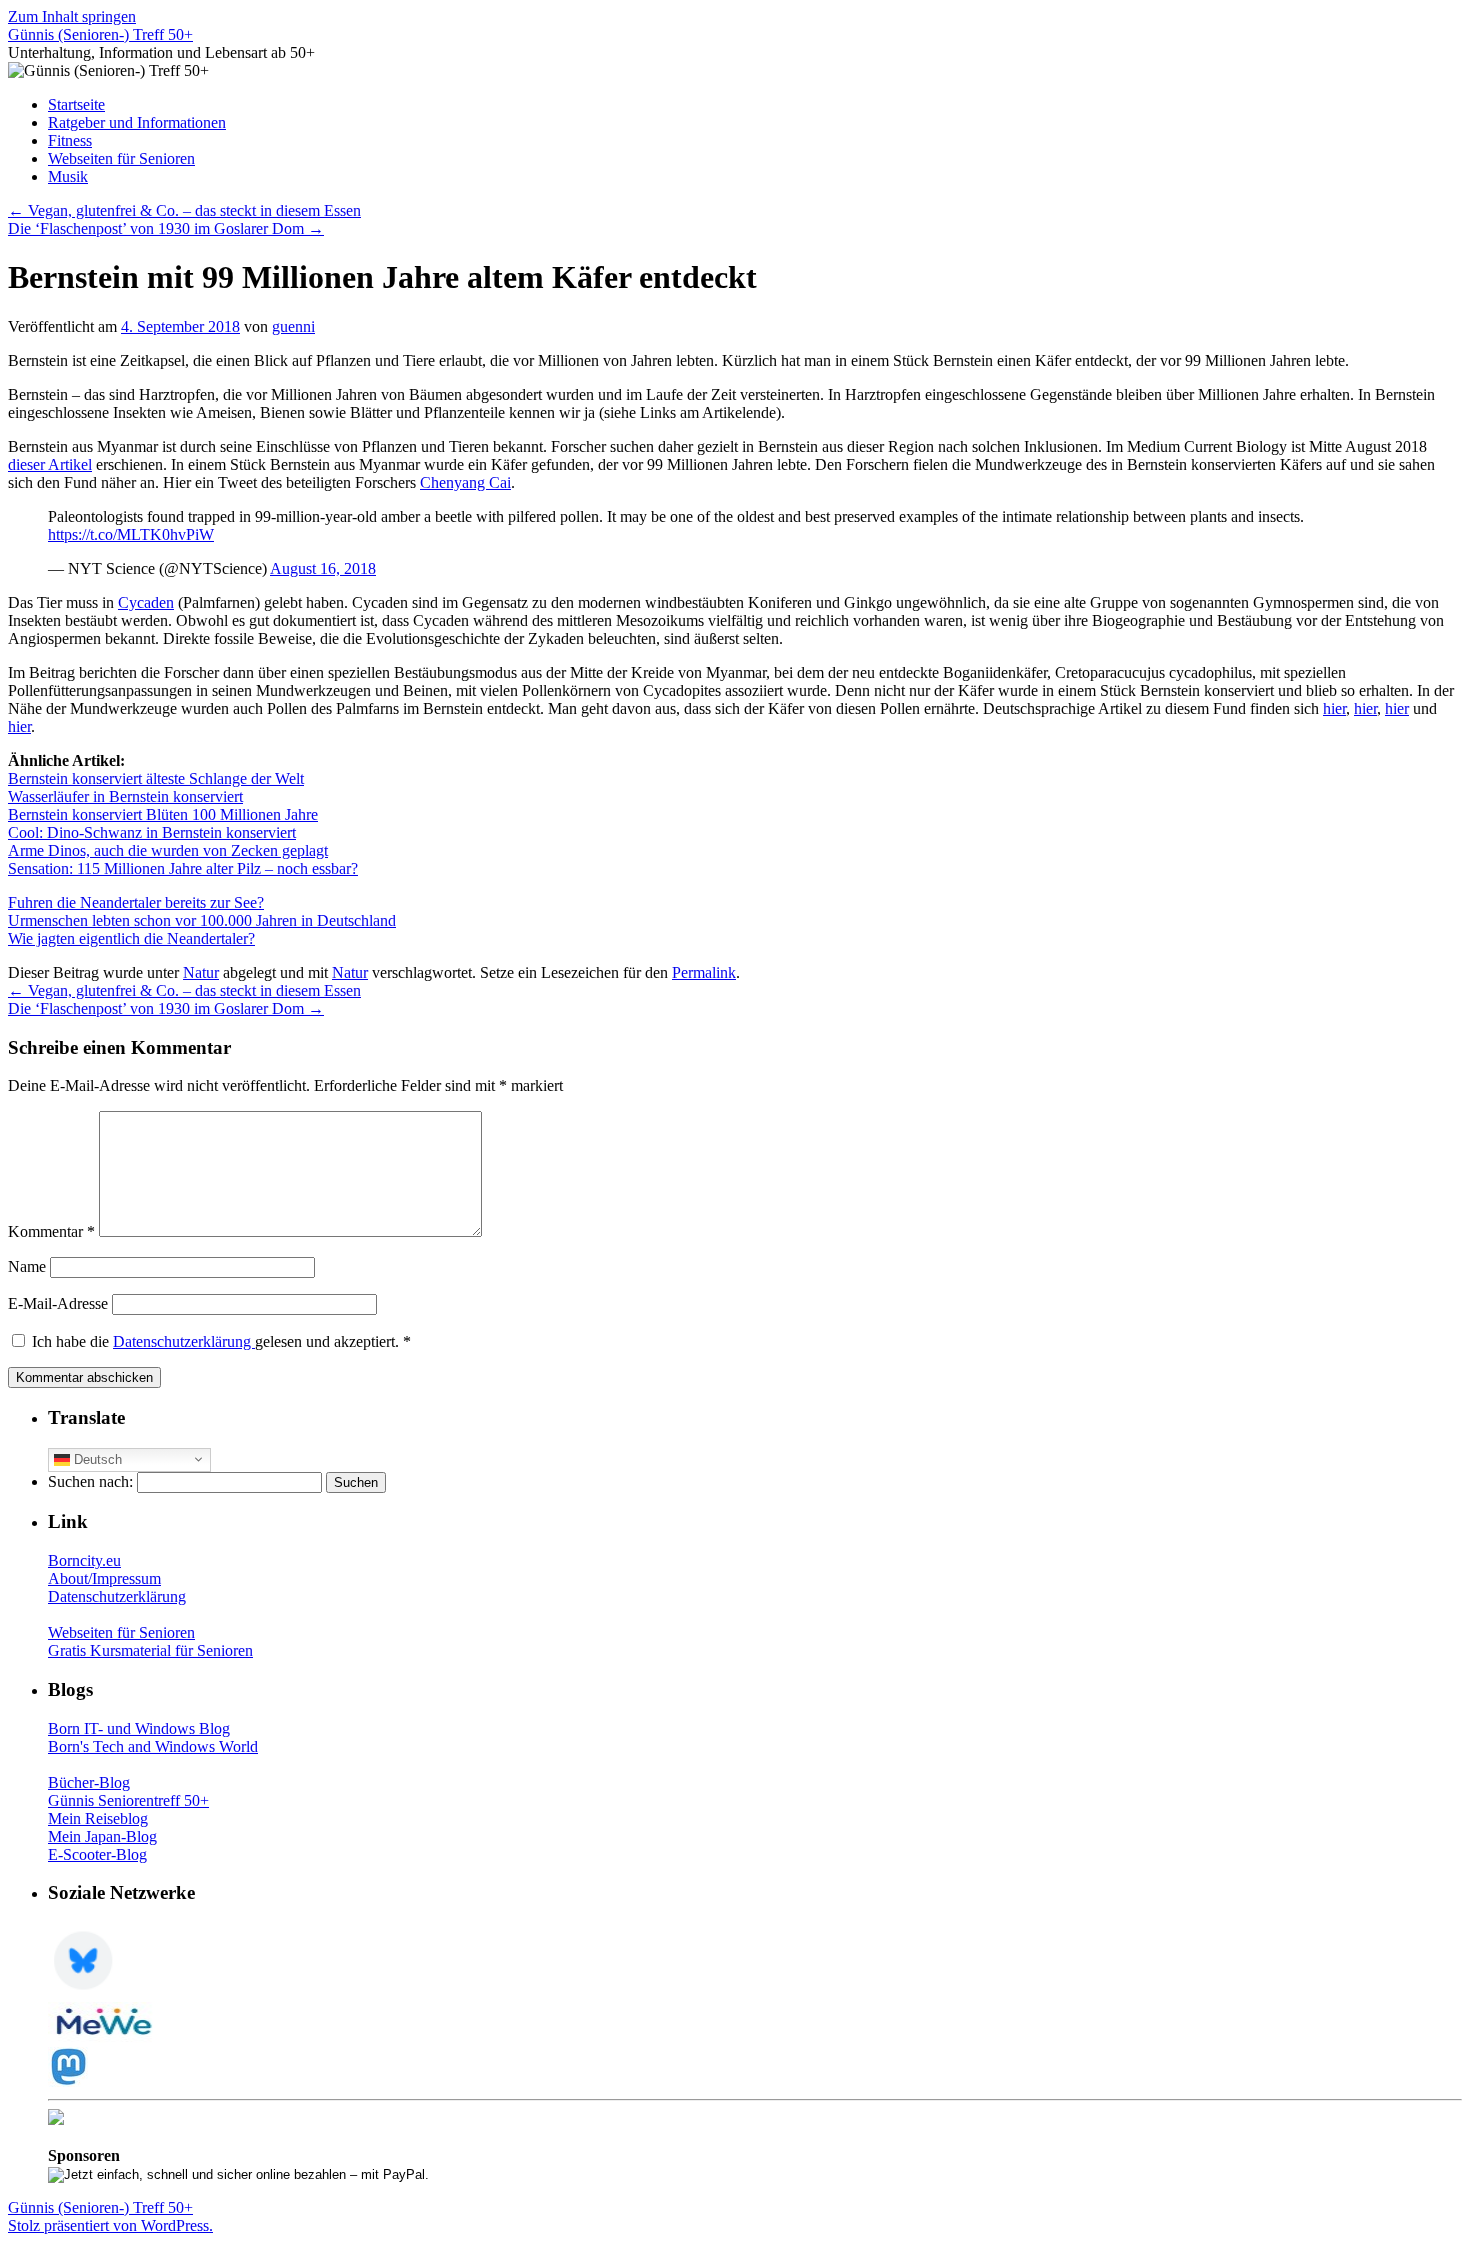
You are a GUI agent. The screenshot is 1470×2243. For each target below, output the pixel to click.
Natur (201, 972)
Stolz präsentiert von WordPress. (110, 2225)
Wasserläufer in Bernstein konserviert (125, 796)
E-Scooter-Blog (97, 1854)
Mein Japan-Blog (102, 1836)
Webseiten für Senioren (121, 158)
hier (1334, 708)
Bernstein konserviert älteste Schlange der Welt (156, 778)
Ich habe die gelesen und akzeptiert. (221, 1341)
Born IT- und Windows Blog (139, 1728)
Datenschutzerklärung (184, 1341)
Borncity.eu (84, 1560)
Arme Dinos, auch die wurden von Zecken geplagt (168, 850)
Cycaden (146, 602)
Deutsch (96, 1458)
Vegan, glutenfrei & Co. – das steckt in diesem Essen (184, 210)
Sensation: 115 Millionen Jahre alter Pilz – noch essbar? (183, 868)
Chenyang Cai (465, 482)
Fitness (70, 140)
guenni (293, 326)
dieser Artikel (50, 464)
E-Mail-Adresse (58, 1303)
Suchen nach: (90, 1481)
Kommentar (51, 1231)
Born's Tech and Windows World (153, 1746)
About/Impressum (104, 1578)
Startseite (76, 104)
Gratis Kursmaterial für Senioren (150, 1650)
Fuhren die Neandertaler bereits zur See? (136, 902)
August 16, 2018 (323, 568)
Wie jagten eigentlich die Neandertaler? (131, 938)
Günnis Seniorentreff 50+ (128, 1800)
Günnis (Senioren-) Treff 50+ (100, 34)
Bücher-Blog (89, 1782)
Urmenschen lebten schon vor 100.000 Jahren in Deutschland (202, 920)
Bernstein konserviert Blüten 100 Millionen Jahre (163, 814)
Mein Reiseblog (98, 1818)
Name (27, 1266)
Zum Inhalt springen (72, 16)
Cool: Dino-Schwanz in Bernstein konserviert (152, 832)
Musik (68, 176)
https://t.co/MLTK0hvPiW (131, 534)
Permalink (704, 972)
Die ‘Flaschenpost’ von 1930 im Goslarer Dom (166, 228)
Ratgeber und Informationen (137, 122)
